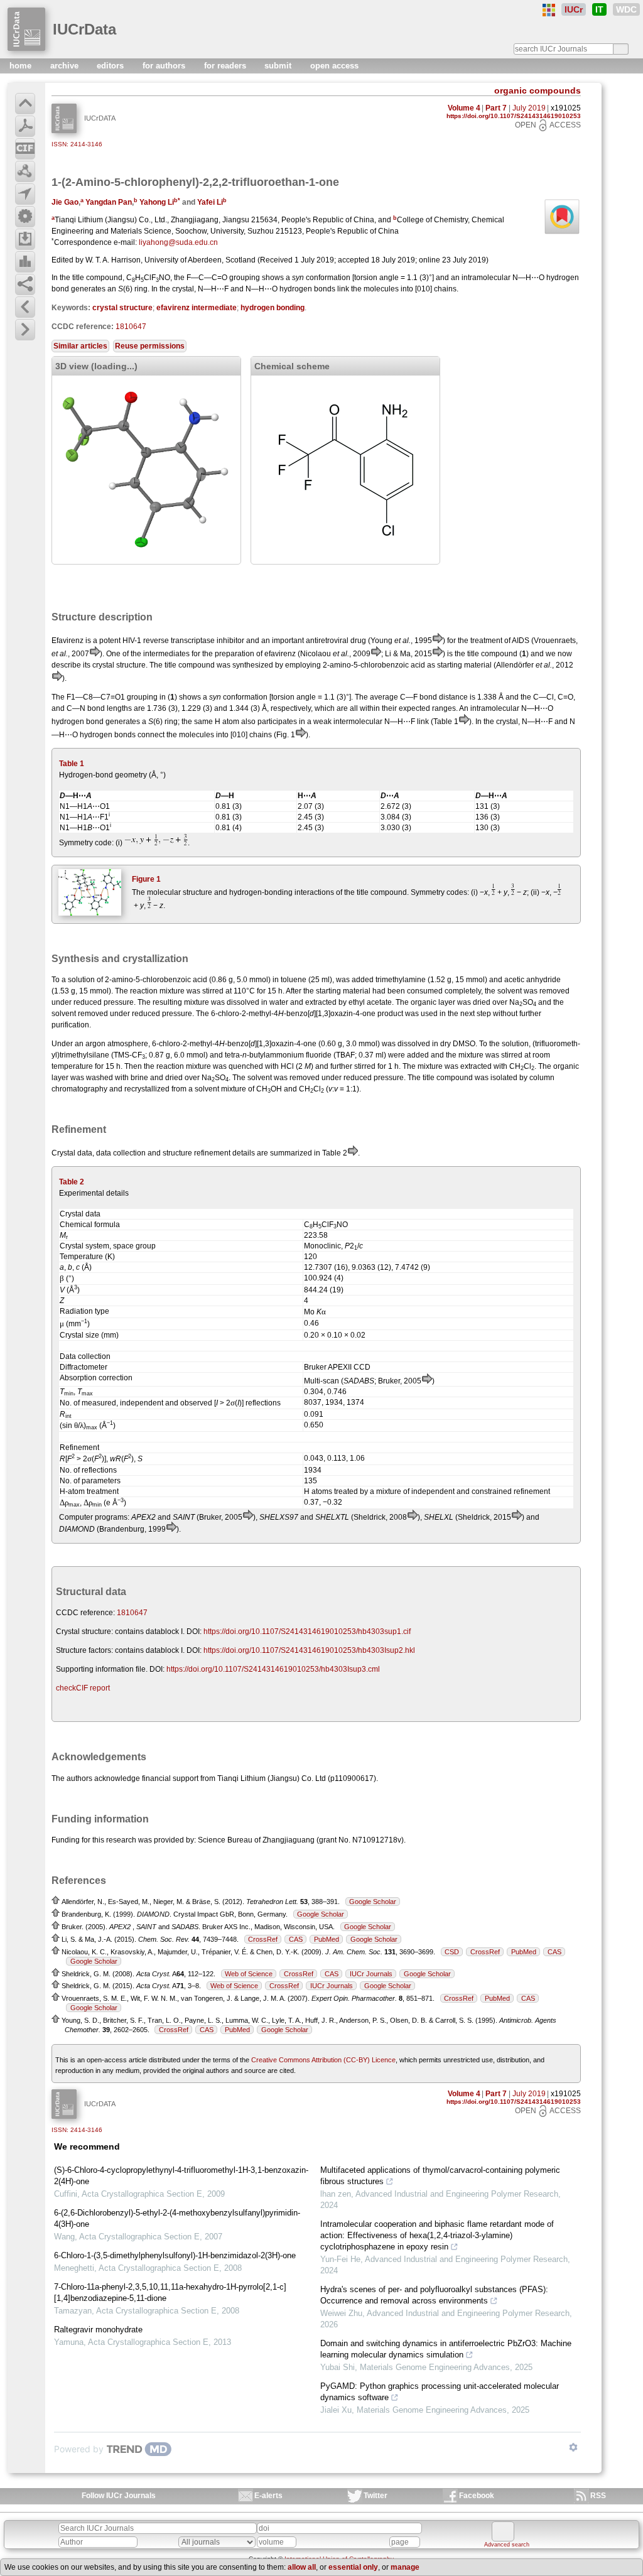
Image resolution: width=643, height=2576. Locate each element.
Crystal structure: (84, 1632)
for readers (226, 66)
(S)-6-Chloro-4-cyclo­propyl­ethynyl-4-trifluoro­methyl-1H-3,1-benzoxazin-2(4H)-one (181, 2176)
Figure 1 (146, 879)
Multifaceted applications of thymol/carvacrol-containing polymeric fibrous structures (440, 2176)
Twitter (376, 2496)
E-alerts (268, 2496)
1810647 (131, 327)
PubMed (327, 1939)
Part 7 (496, 108)
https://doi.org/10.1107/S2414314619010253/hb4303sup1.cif (307, 1632)
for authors (165, 66)
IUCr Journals (371, 1974)
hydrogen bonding (273, 308)
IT (599, 9)
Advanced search (507, 2545)
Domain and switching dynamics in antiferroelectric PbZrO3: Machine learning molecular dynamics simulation (446, 2349)
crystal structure (122, 308)
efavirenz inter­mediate (197, 308)
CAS (296, 1939)
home (22, 66)
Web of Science (249, 1974)
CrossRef (263, 1939)
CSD (452, 1952)
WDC (626, 9)
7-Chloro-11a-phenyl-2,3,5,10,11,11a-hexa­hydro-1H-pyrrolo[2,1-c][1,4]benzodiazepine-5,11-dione (170, 2292)
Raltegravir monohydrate (98, 2330)
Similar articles (80, 346)
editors (111, 66)
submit (279, 66)
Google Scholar (373, 1902)
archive (66, 66)
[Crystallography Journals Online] (549, 10)
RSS (598, 2496)
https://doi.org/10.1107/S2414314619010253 (514, 116)
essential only (353, 2567)
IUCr (574, 9)
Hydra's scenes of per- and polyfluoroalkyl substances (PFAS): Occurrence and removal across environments (434, 2295)
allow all (302, 2567)
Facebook (477, 2496)
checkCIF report (83, 1688)
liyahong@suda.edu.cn (178, 242)
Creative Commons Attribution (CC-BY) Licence (323, 2060)
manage (405, 2567)
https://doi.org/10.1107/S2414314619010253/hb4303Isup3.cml (273, 1669)
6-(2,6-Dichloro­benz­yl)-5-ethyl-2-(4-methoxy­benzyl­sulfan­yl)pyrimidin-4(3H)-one (177, 2218)
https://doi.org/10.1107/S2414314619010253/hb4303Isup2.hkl (309, 1650)
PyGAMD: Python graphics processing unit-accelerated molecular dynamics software (440, 2392)
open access (334, 66)
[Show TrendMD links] (573, 2447)
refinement (212, 1153)
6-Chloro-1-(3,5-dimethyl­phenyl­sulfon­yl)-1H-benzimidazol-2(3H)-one (175, 2255)
